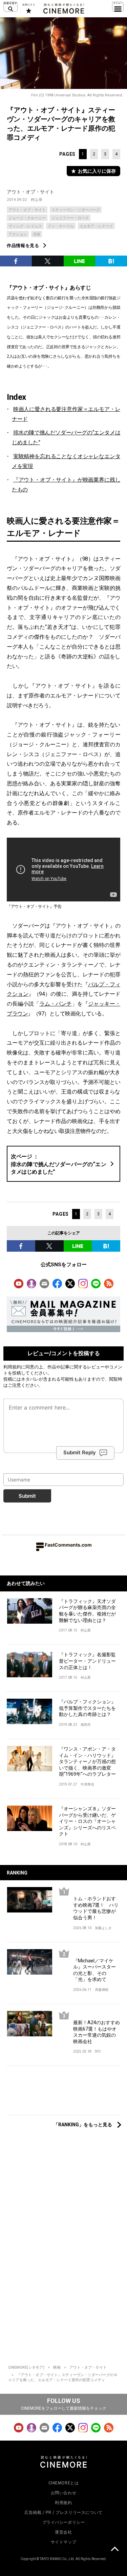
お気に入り (28, 8)
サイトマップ (64, 2542)
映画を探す (10, 7)
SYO (98, 2051)
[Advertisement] (63, 2094)
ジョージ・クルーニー (27, 218)
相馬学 (86, 1725)
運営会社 (63, 2532)
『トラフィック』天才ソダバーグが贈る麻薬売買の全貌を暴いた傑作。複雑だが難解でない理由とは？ (87, 1611)
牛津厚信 (87, 1784)
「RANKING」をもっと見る (83, 2125)
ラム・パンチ (56, 1004)
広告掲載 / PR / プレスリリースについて (63, 2513)
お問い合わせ (64, 2493)
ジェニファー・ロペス (70, 218)
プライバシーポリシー (64, 2522)
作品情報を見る (23, 246)
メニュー (118, 7)
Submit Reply (80, 1452)
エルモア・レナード (96, 226)
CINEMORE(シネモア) (26, 2367)
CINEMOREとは (64, 2483)
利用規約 (12, 1367)
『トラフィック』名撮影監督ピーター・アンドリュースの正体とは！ (87, 1661)
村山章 (37, 200)
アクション (18, 234)
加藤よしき (103, 1928)
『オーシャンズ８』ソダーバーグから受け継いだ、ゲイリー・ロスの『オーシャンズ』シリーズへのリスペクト (87, 1821)
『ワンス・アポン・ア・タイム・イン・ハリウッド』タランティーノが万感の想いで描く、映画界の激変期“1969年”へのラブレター (87, 1761)
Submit (27, 1496)
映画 (57, 2367)
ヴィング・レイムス (25, 226)
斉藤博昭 (102, 1990)
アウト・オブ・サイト (30, 192)
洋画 (37, 234)
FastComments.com (68, 1545)
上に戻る (114, 2550)
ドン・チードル (61, 226)
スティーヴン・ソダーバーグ (76, 210)
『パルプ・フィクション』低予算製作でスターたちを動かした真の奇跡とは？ (87, 1708)
